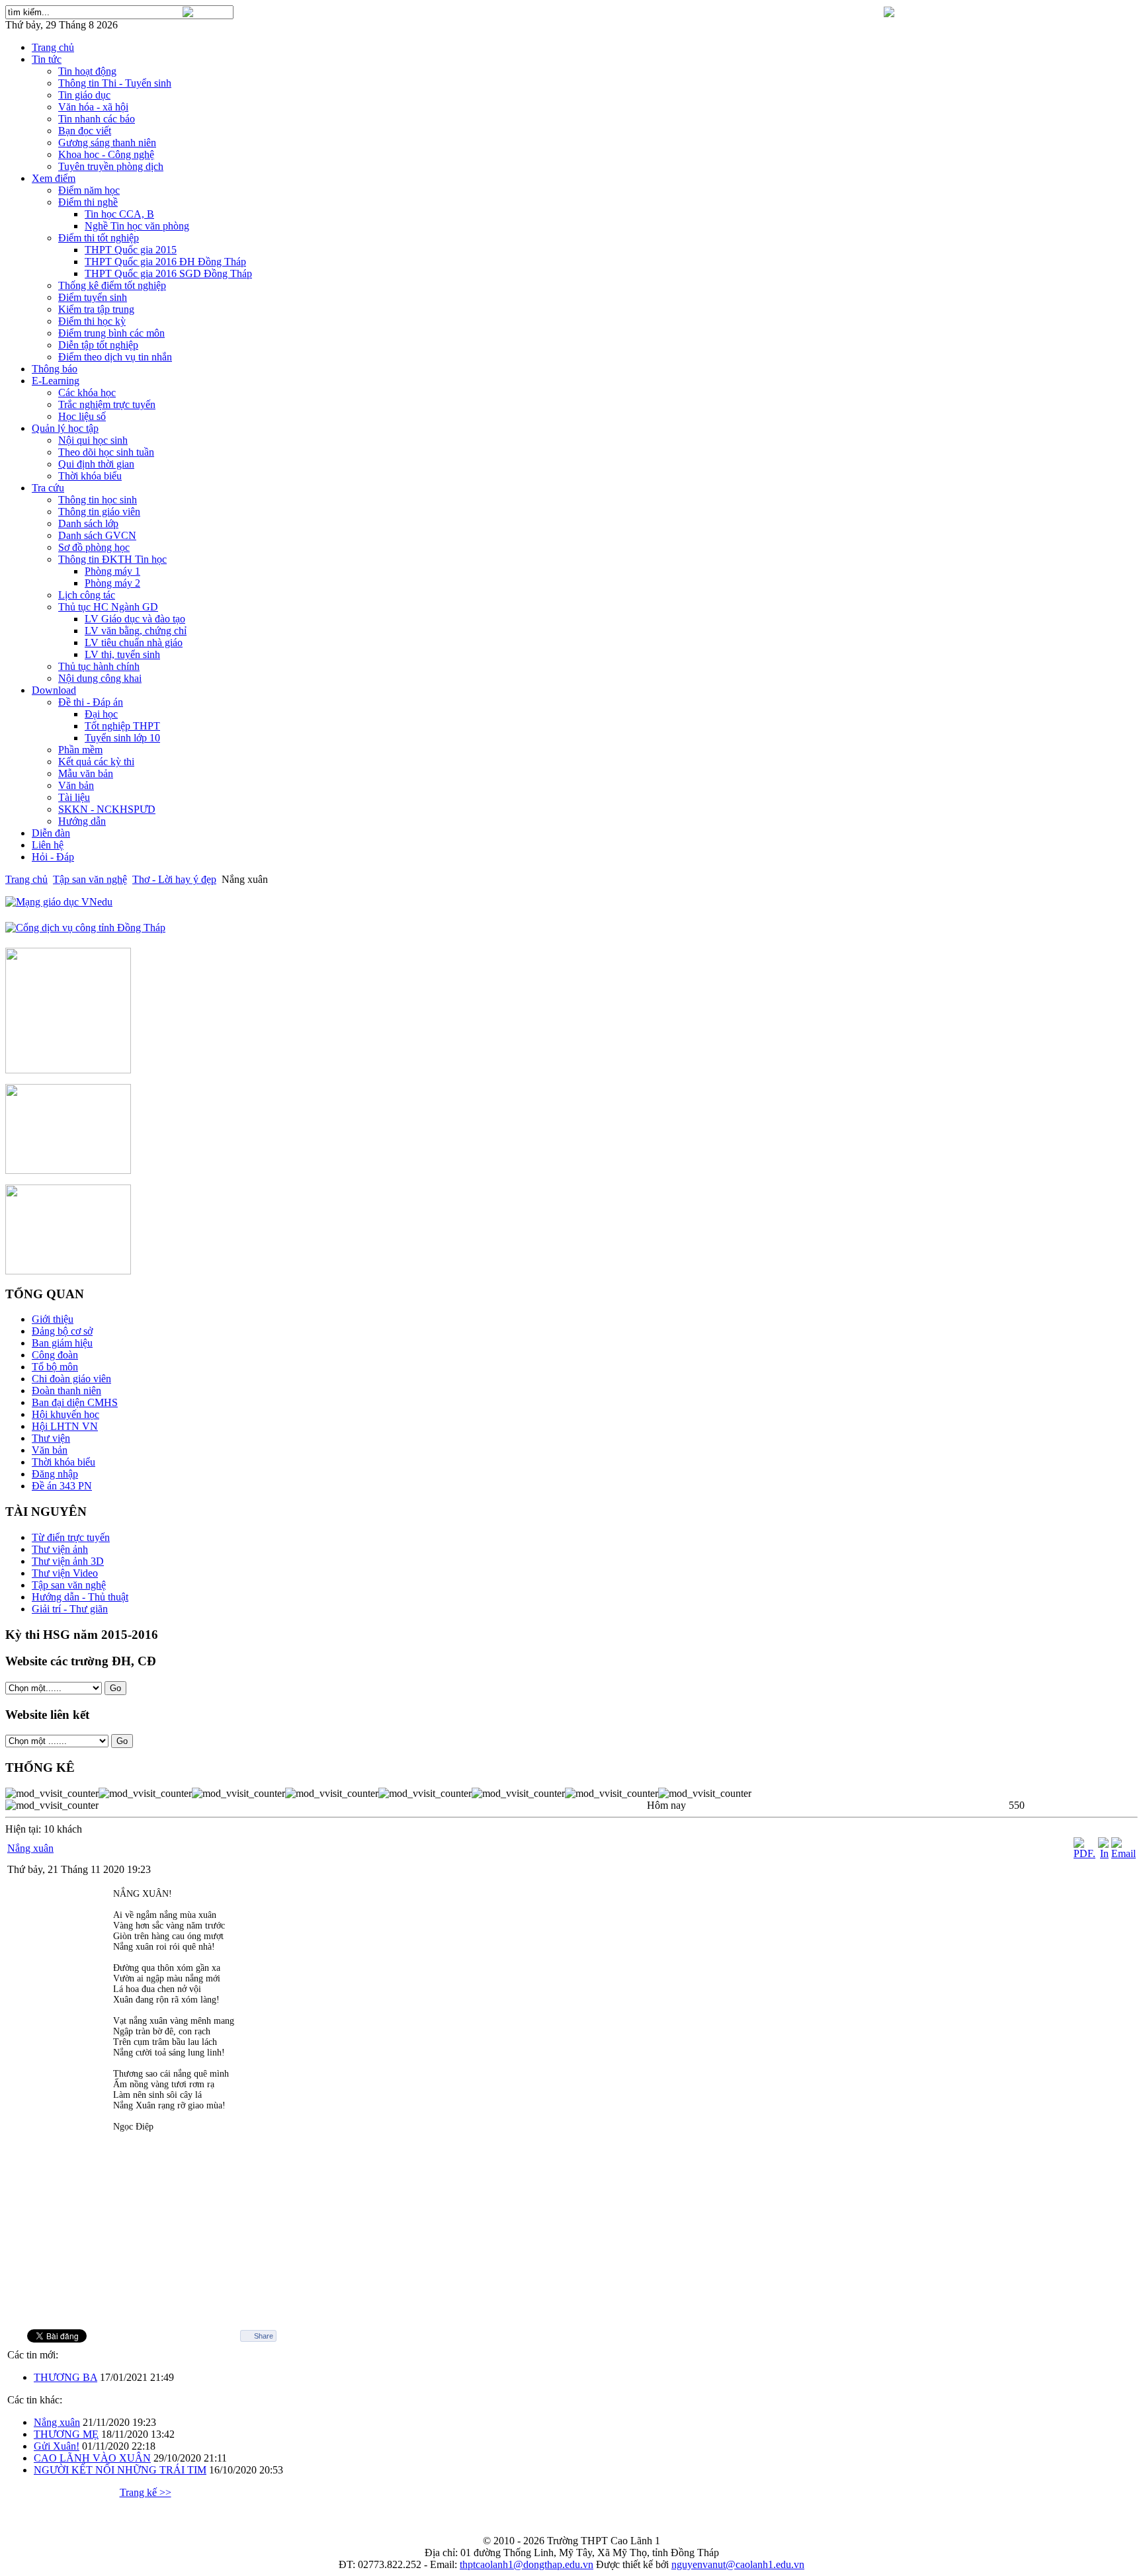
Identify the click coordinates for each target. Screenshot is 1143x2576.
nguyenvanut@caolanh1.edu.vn (738, 2564)
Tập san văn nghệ (90, 879)
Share (264, 2336)
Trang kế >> (146, 2492)
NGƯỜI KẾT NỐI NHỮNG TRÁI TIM (120, 2470)
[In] (1103, 1853)
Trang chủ (26, 879)
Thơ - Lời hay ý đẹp (174, 879)
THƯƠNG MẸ (66, 2434)
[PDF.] (1084, 1853)
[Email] (1123, 1853)
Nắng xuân (30, 1848)
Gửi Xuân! (57, 2446)
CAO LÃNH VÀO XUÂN (92, 2458)
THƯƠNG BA (65, 2377)
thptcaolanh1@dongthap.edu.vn (527, 2564)
